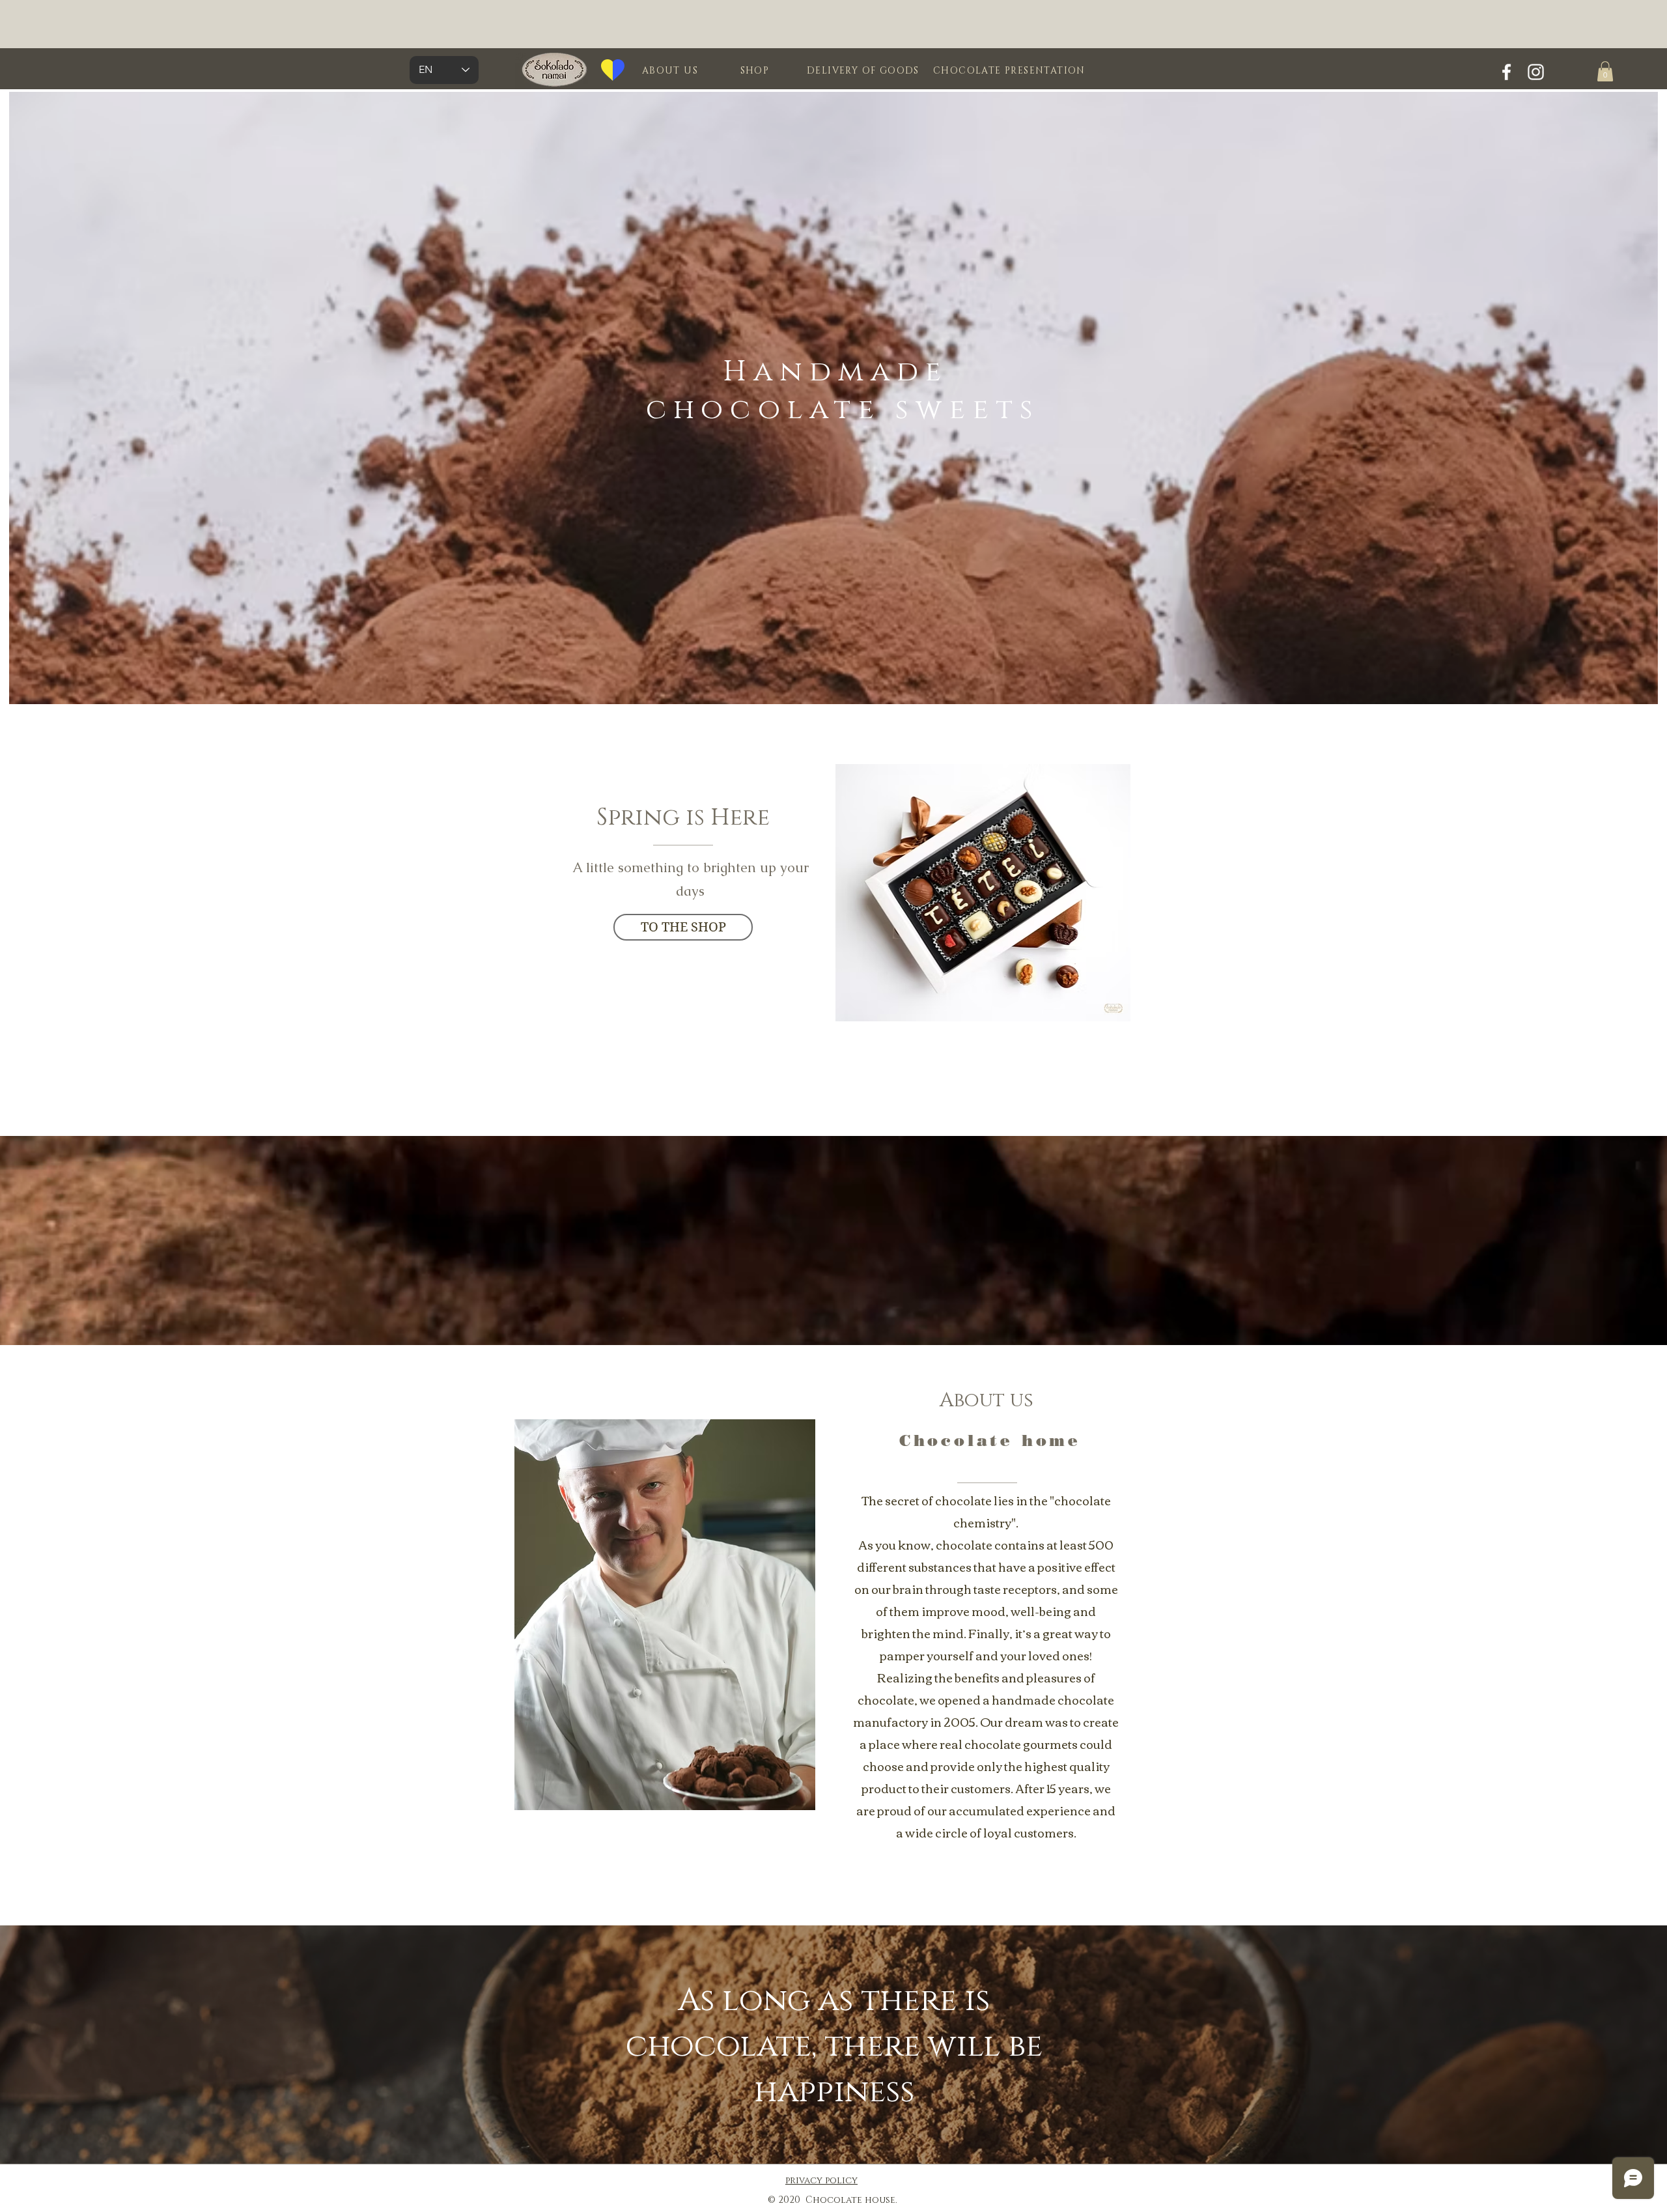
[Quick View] (983, 893)
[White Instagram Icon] (1536, 72)
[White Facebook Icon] (1506, 72)
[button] (1605, 71)
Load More (990, 1062)
